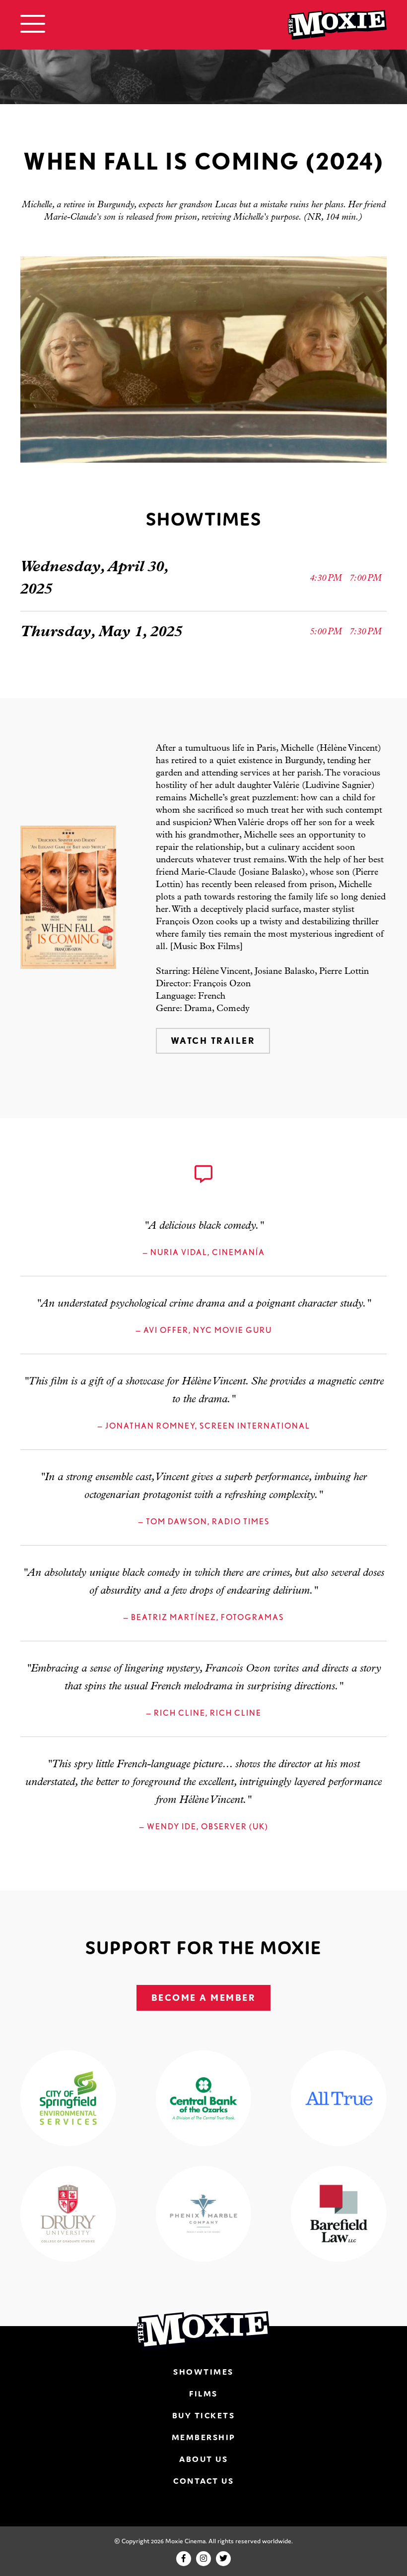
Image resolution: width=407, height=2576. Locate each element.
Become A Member (204, 1998)
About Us (203, 2459)
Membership (204, 2437)
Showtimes (203, 2372)
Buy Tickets (204, 2415)
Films (203, 2394)
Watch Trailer (213, 1041)
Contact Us (203, 2481)
